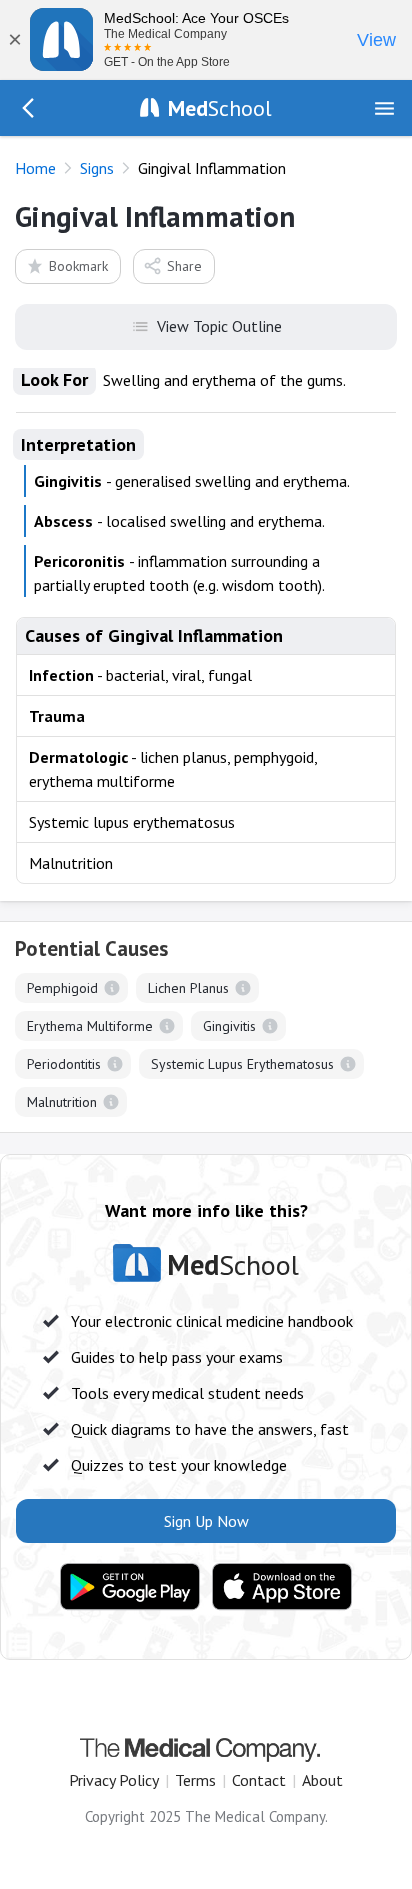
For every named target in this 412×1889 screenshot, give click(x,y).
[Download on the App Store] (282, 1587)
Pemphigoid (62, 988)
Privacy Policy (114, 1780)
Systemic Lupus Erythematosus (242, 1064)
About (322, 1780)
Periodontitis (64, 1064)
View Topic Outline (219, 326)
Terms (195, 1780)
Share (184, 266)
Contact (259, 1780)
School (220, 108)
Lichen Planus (188, 988)
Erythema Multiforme (90, 1026)
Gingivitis (229, 1026)
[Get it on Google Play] (130, 1587)
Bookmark (78, 266)
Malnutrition (62, 1102)
